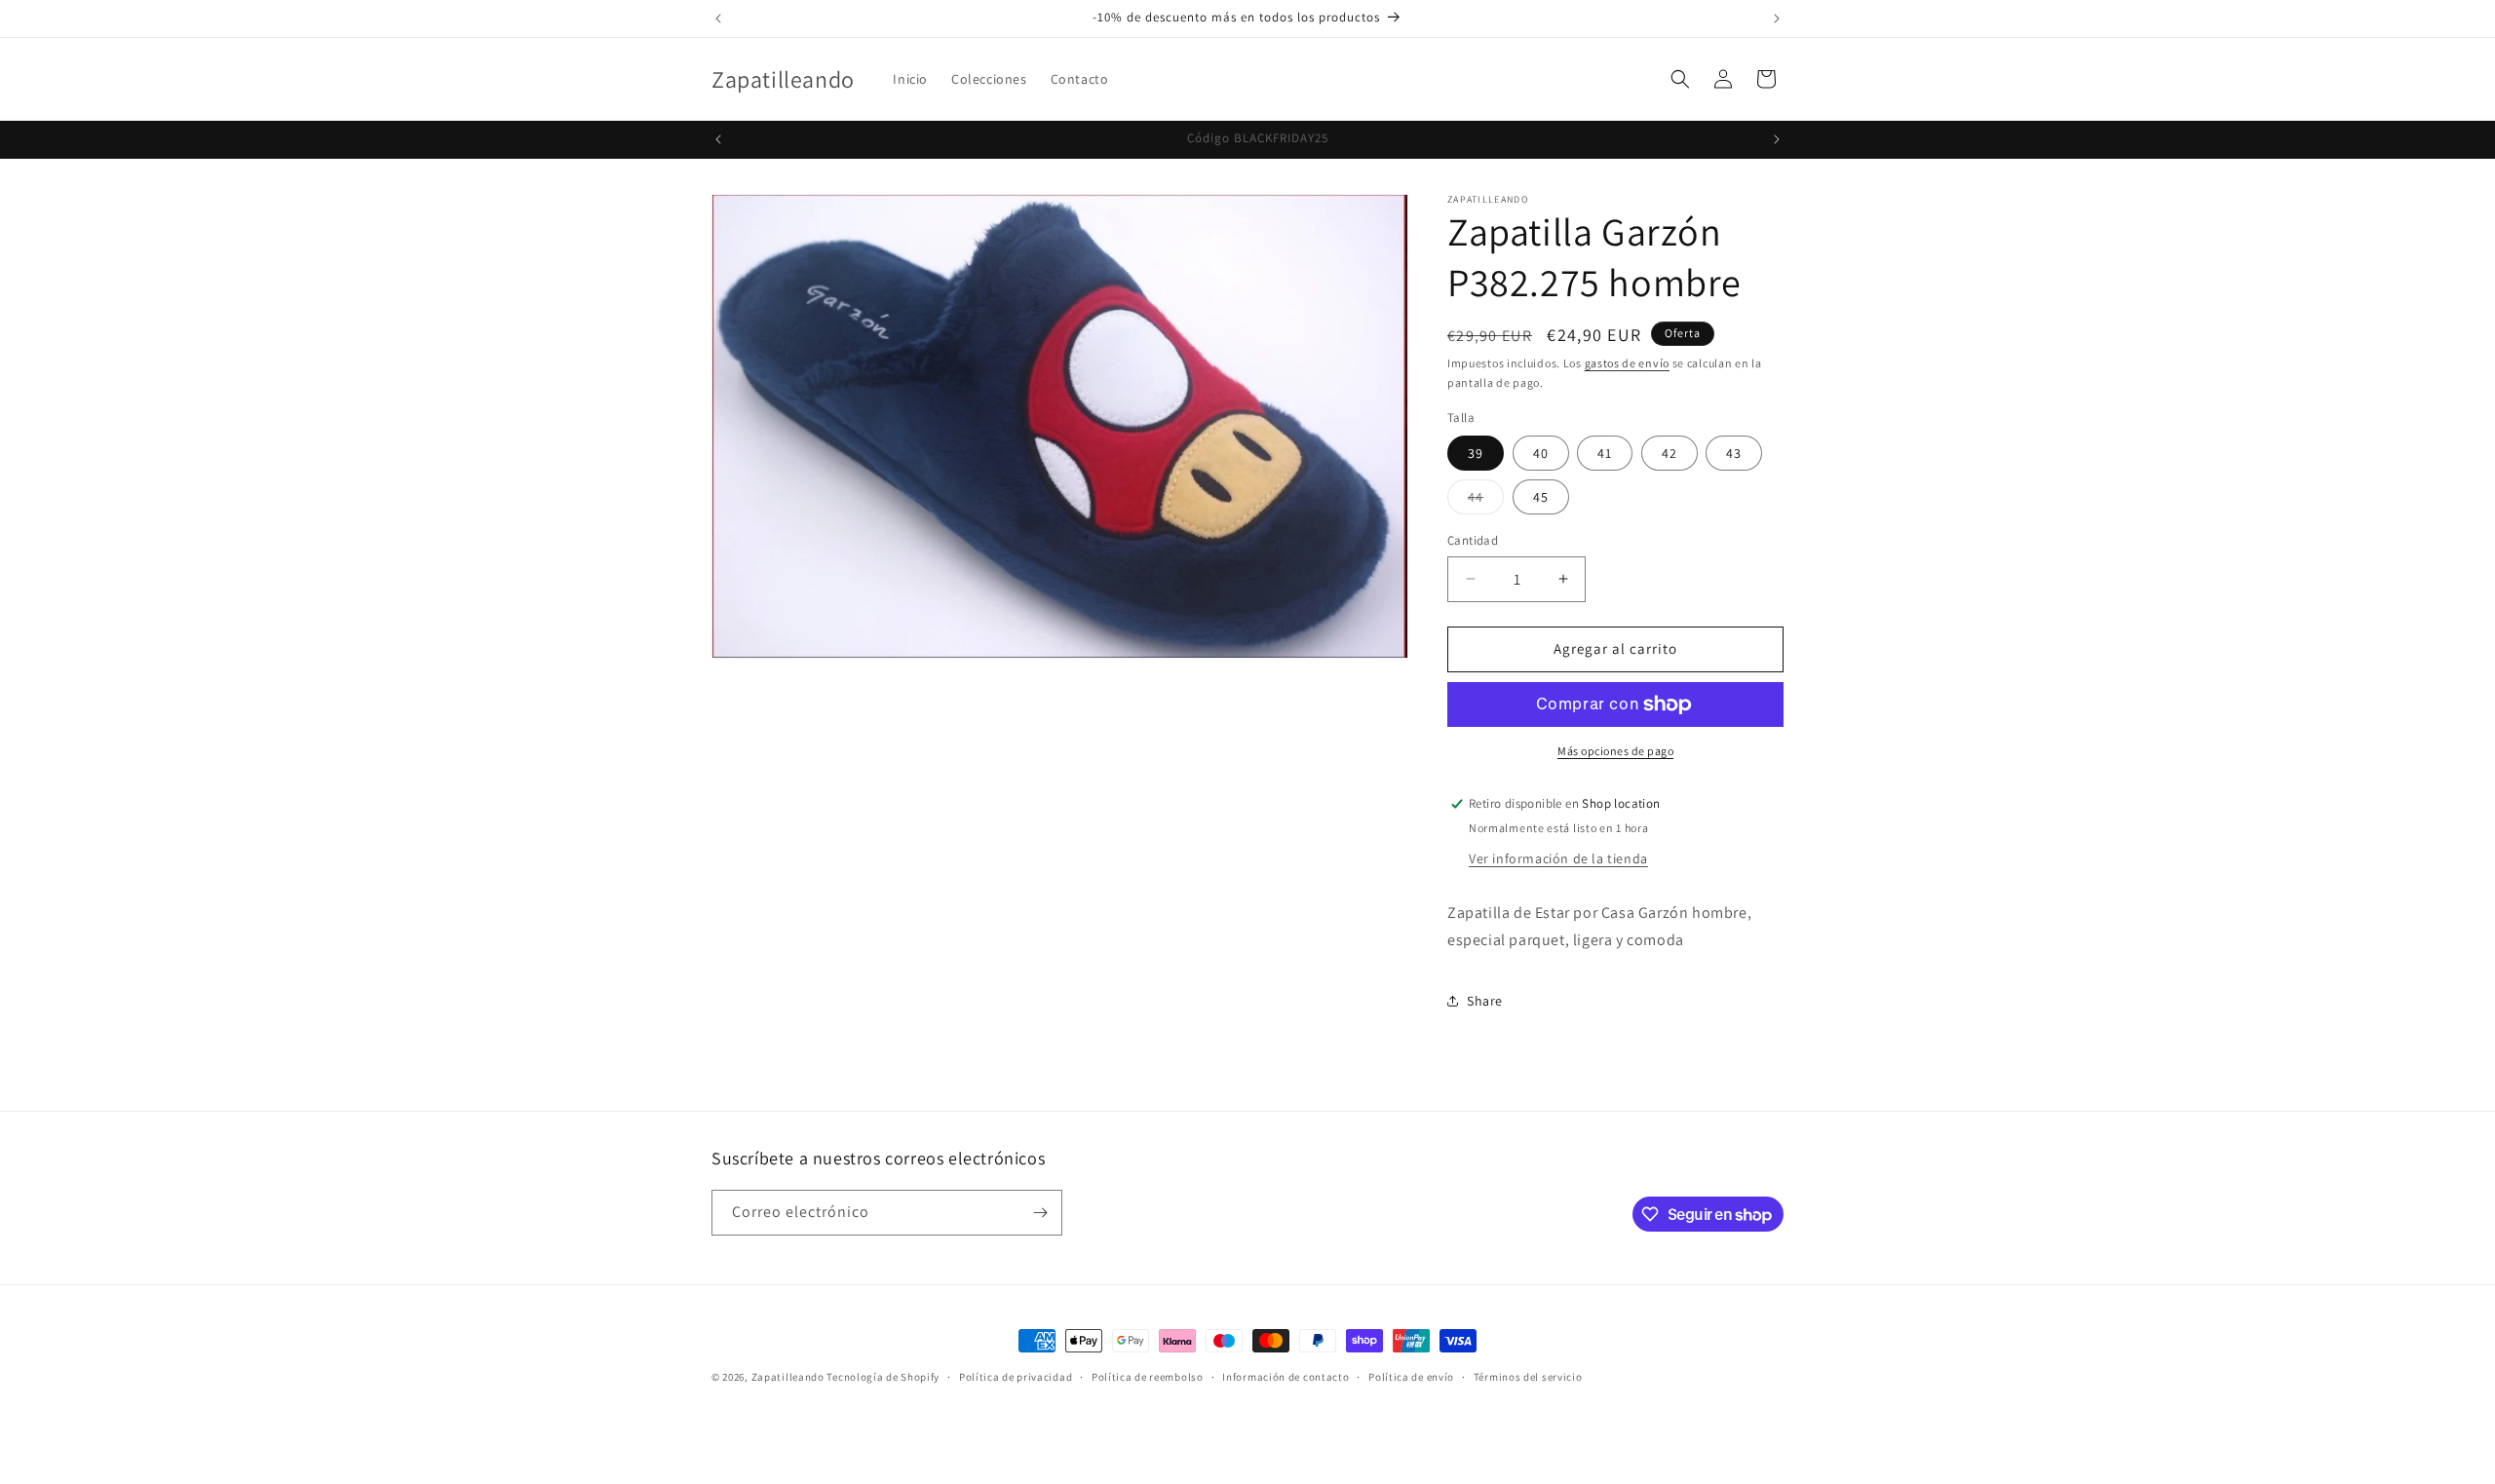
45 (1541, 497)
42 (1670, 453)
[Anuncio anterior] (718, 19)
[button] (1680, 79)
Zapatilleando (788, 1377)
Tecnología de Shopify (883, 1377)
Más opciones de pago (1615, 751)
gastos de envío (1628, 363)
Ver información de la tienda (1558, 858)
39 (1476, 453)
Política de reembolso (1148, 1377)
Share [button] (1485, 1001)
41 (1605, 453)
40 (1541, 453)
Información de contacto (1286, 1377)
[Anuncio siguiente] (1777, 19)
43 (1734, 453)
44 (1486, 501)
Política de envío (1411, 1377)
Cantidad (1473, 540)
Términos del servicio (1528, 1377)
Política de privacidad (1016, 1377)
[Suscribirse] (1040, 1213)
